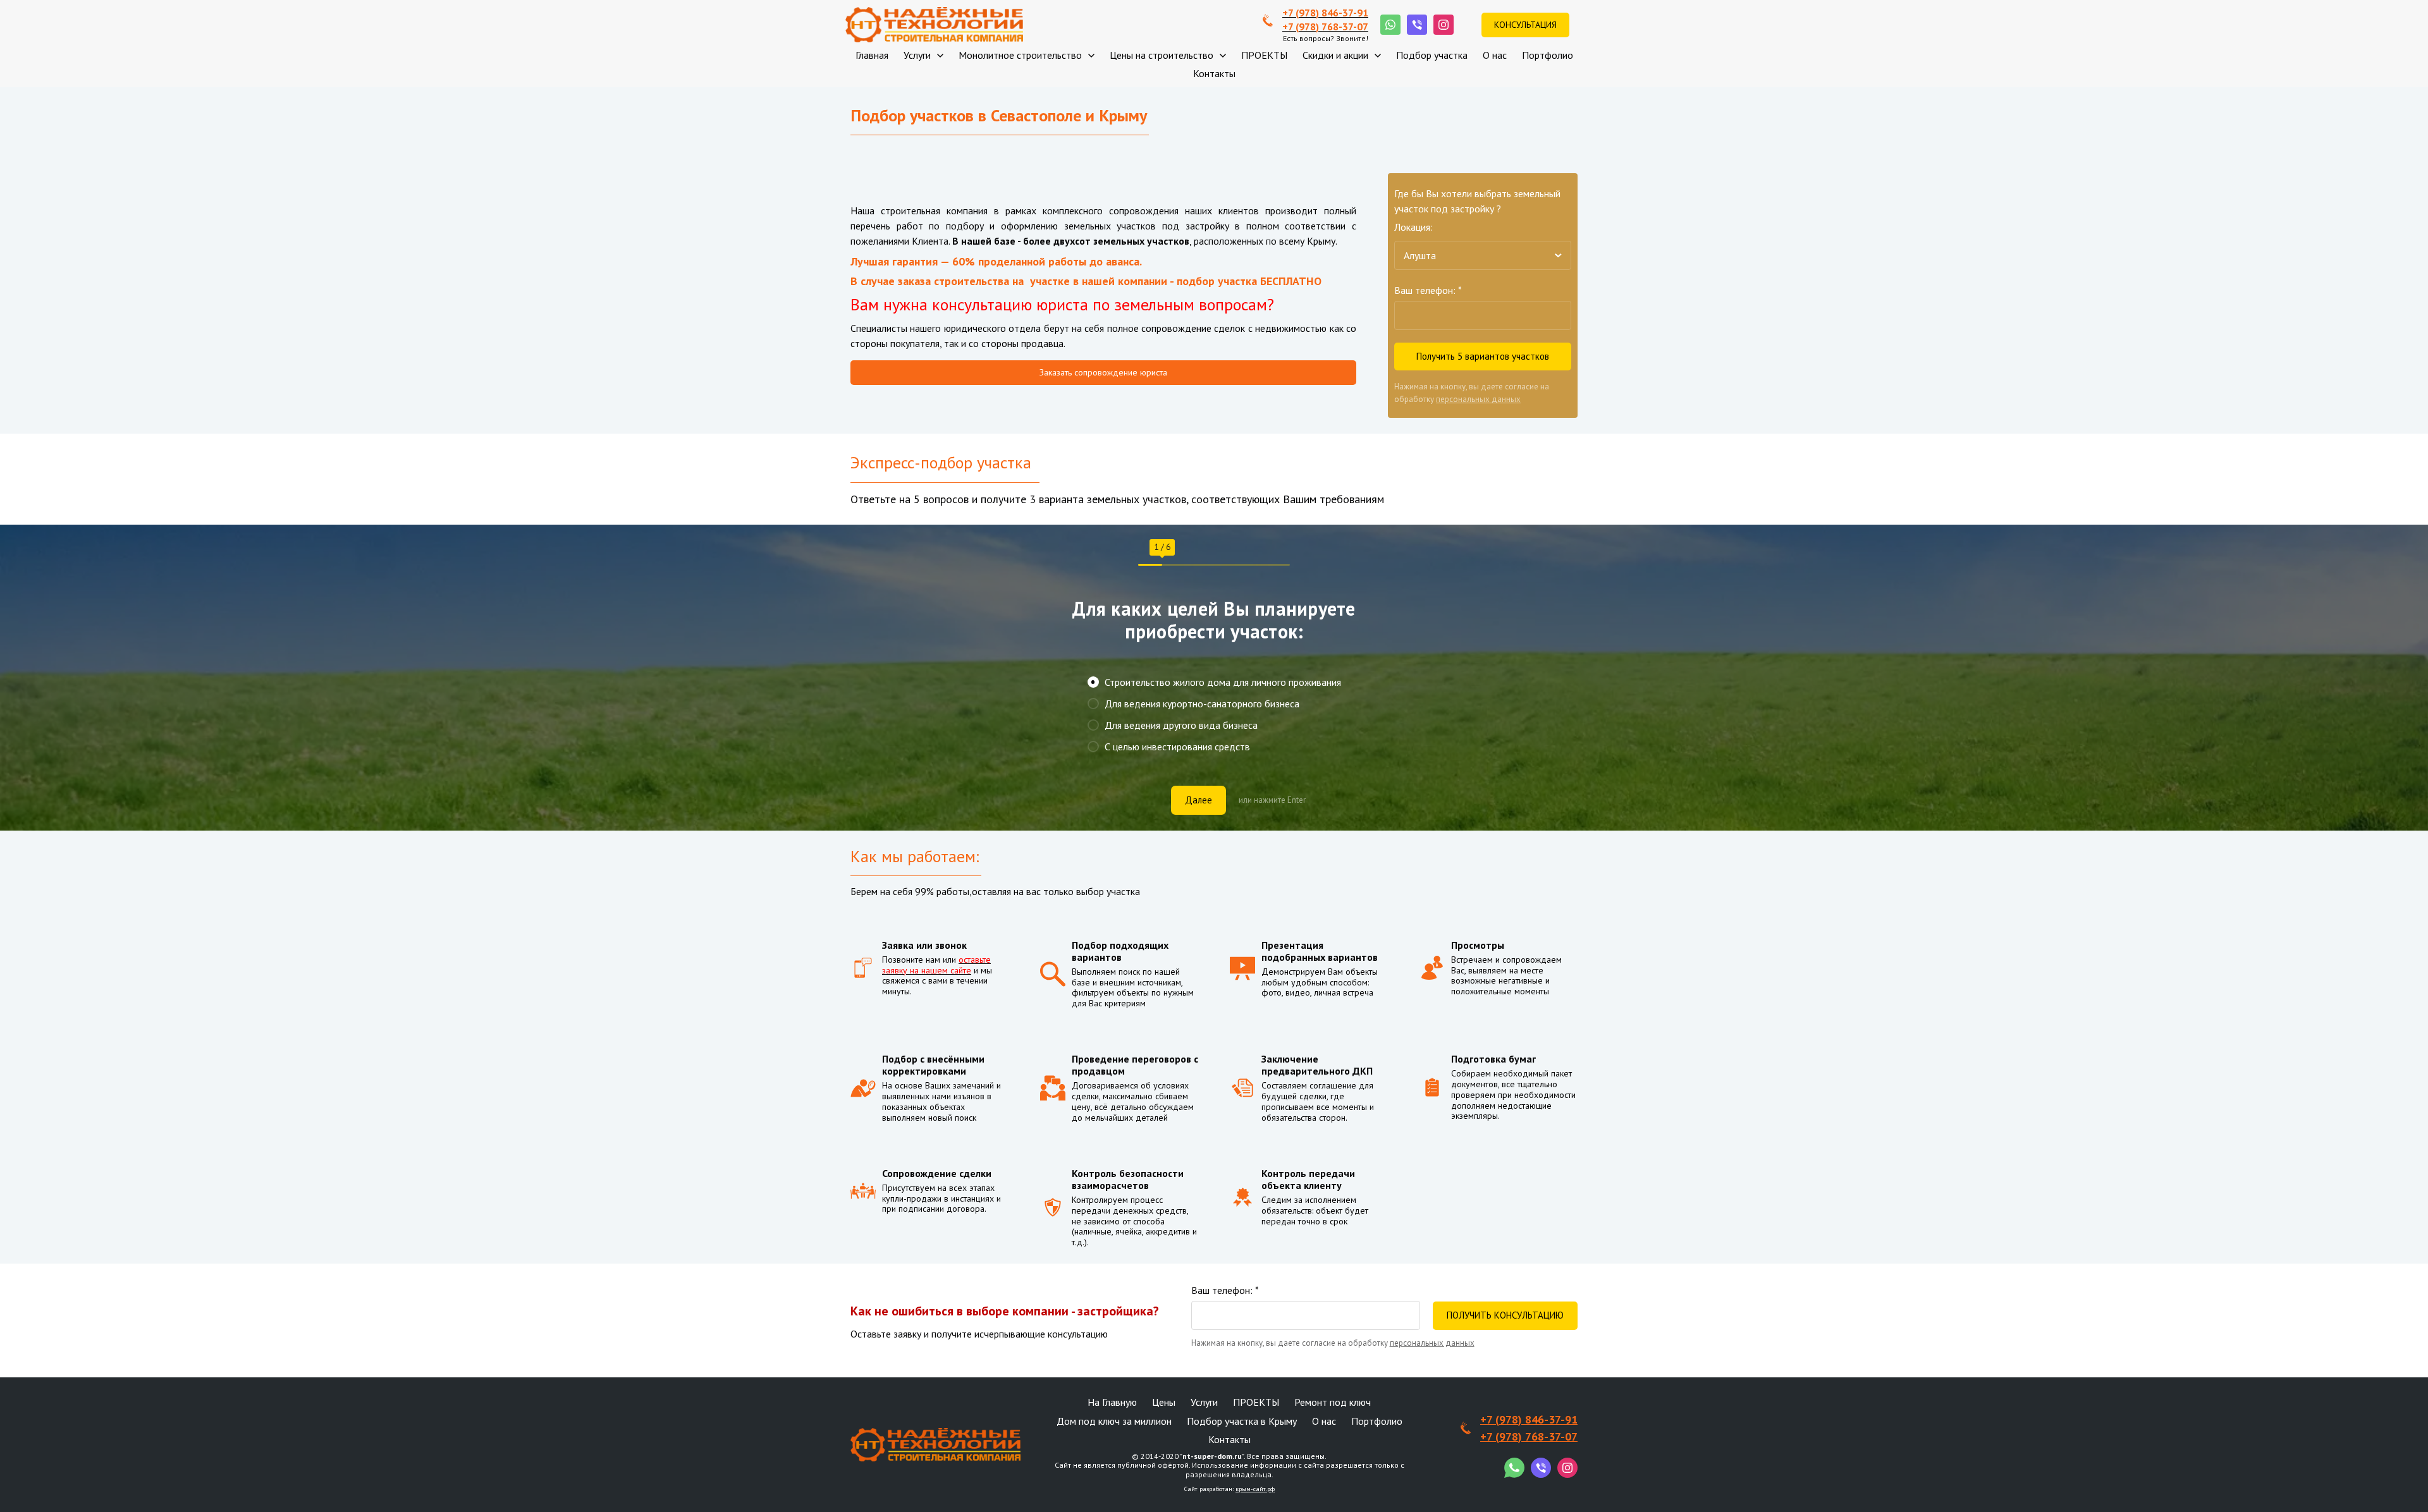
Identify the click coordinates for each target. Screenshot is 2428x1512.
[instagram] (1444, 25)
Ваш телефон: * (1428, 290)
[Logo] (934, 25)
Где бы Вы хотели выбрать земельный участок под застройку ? (1477, 201)
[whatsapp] (1390, 25)
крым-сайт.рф (1255, 1489)
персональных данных (1478, 399)
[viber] (1417, 25)
